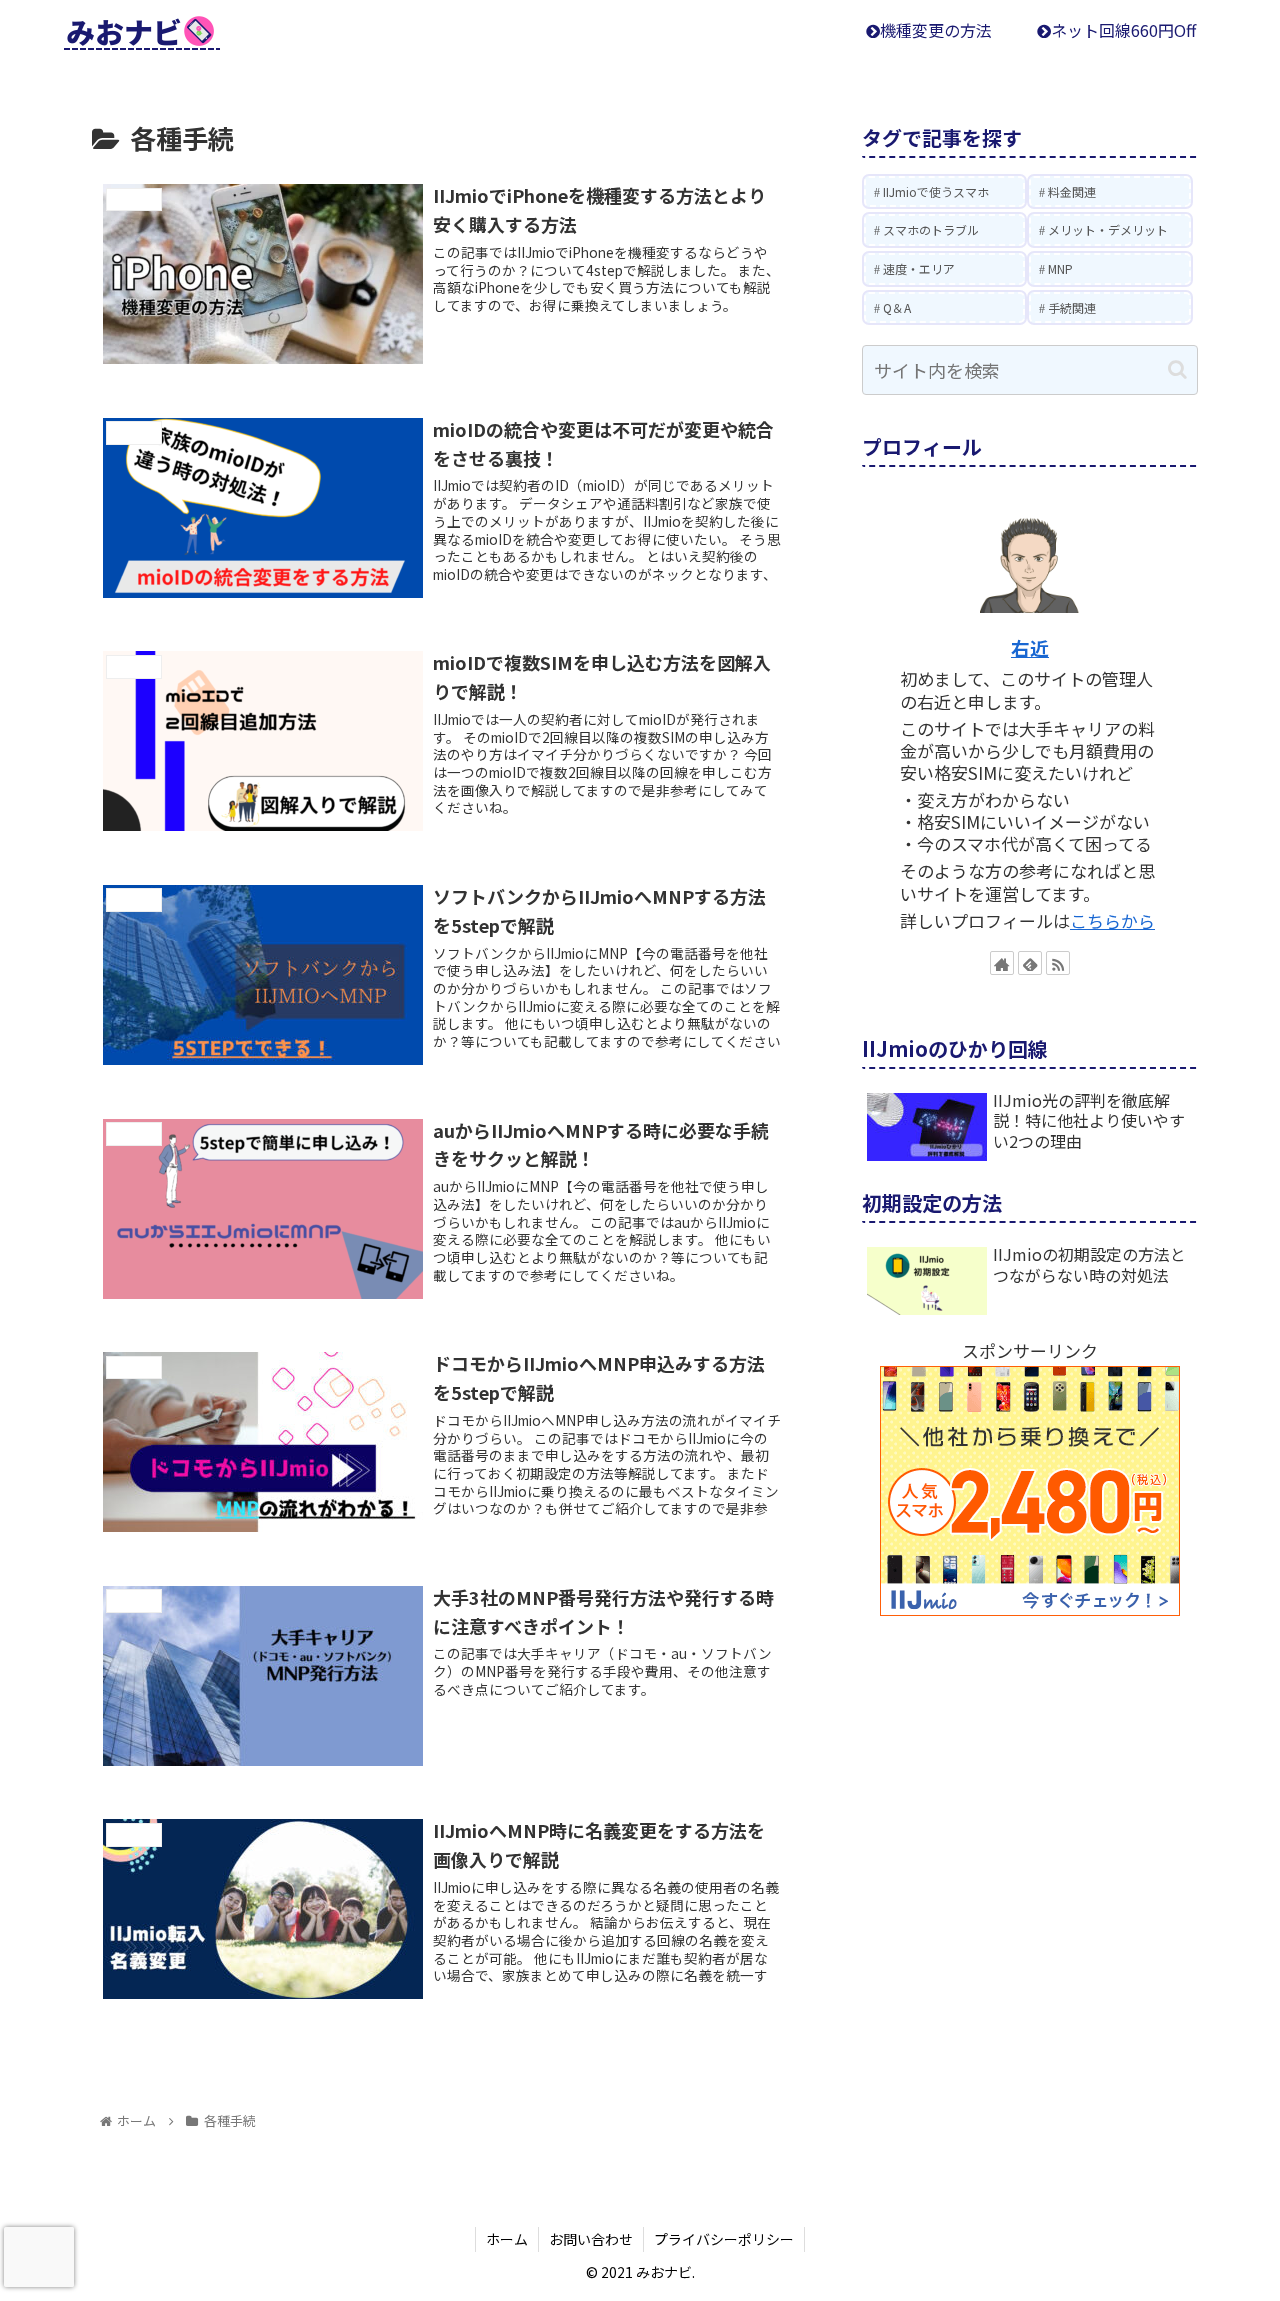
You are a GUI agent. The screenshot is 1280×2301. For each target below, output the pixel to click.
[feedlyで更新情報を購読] (1030, 963)
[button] (1177, 369)
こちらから (1112, 920)
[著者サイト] (1002, 963)
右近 (1030, 647)
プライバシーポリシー (724, 2239)
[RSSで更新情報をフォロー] (1058, 963)
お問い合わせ (591, 2239)
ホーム (507, 2239)
